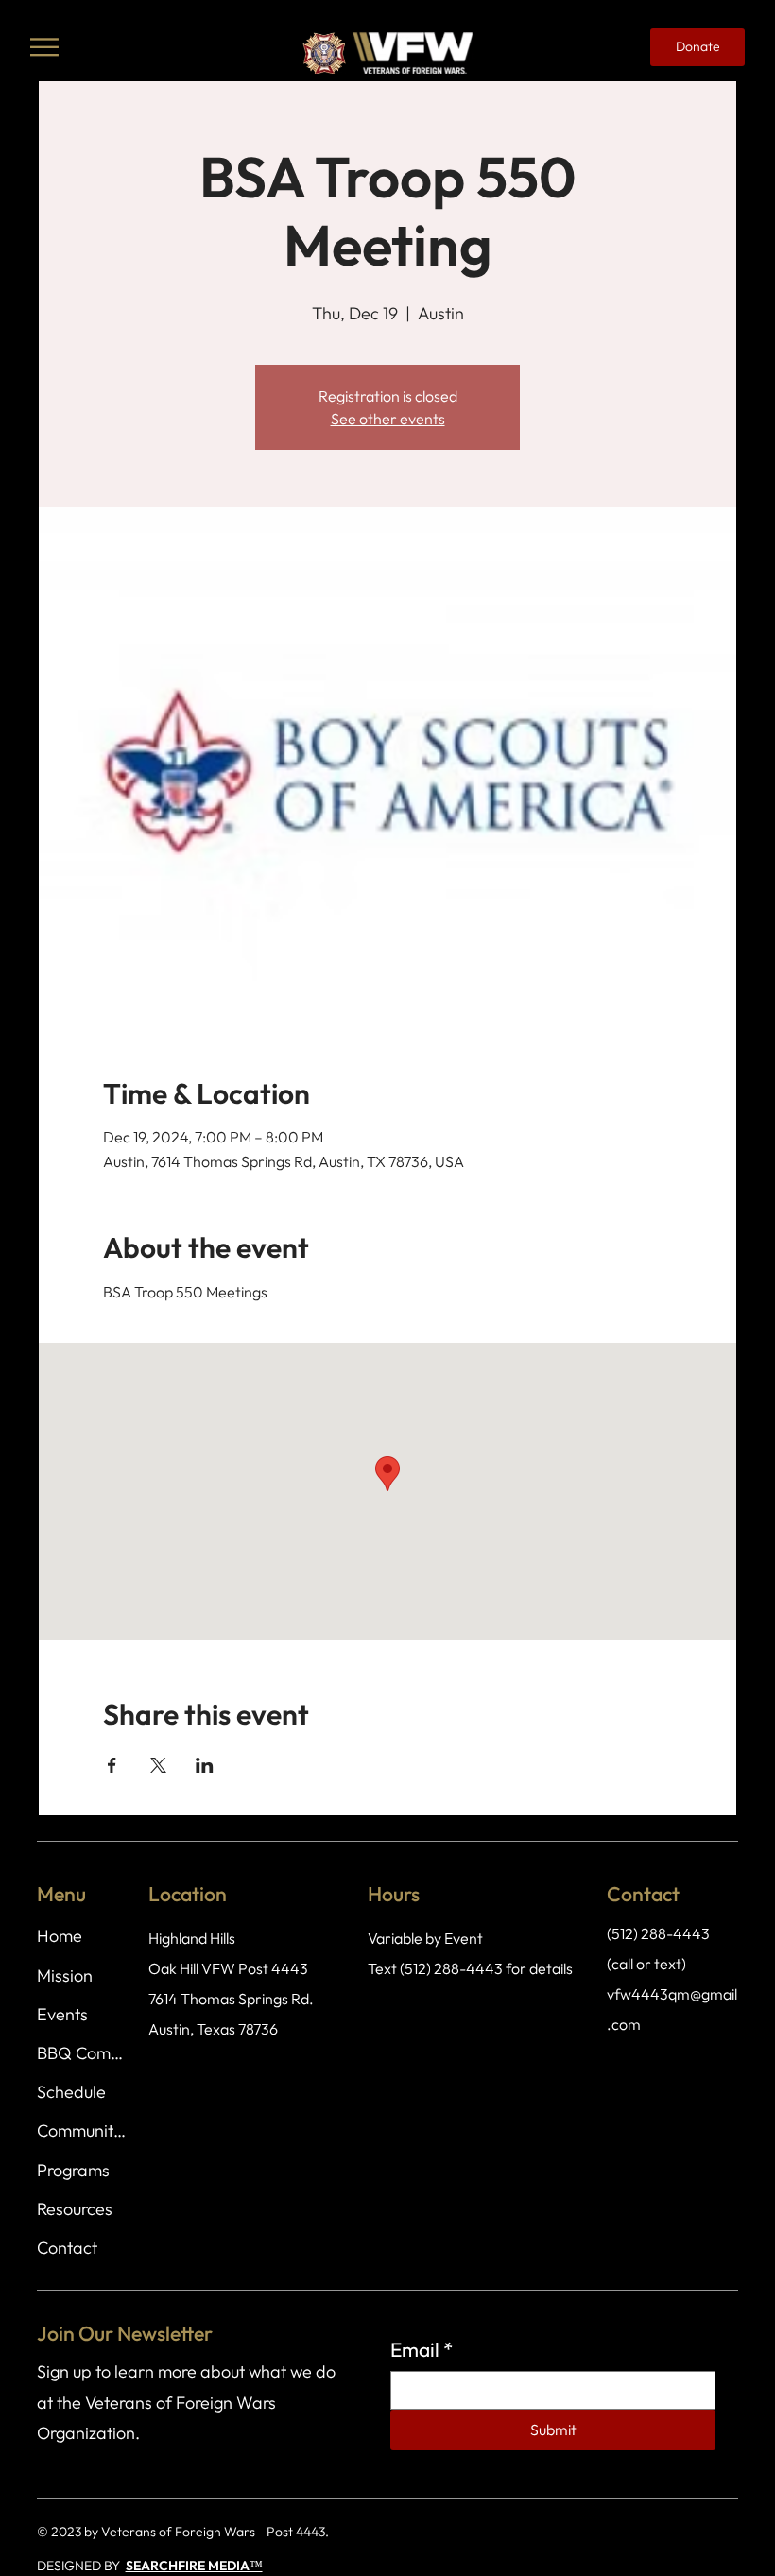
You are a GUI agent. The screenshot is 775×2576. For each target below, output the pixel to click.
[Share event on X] (158, 1765)
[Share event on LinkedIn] (205, 1765)
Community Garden (82, 2130)
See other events (388, 419)
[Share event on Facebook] (112, 1765)
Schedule (71, 2092)
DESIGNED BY (81, 2566)
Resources (75, 2209)
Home (60, 1936)
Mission (65, 1975)
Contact (67, 2248)
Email (422, 2349)
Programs (73, 2170)
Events (62, 2014)
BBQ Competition (82, 2053)
